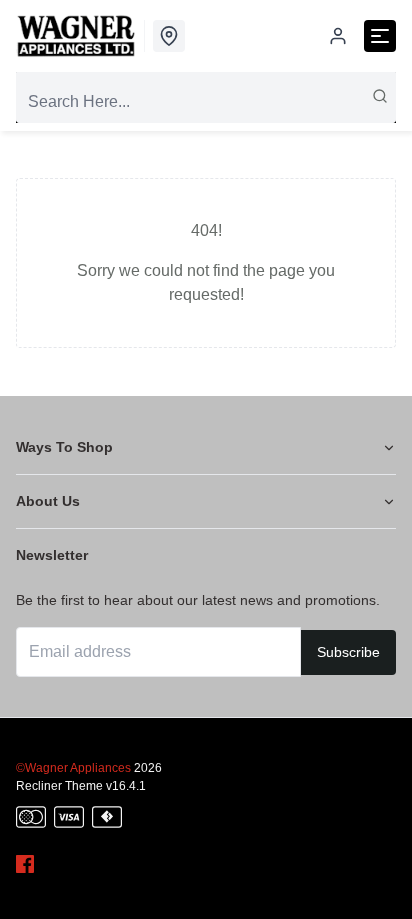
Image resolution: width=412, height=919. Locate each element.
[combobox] (206, 102)
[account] (338, 36)
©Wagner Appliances (73, 768)
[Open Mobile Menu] (380, 36)
